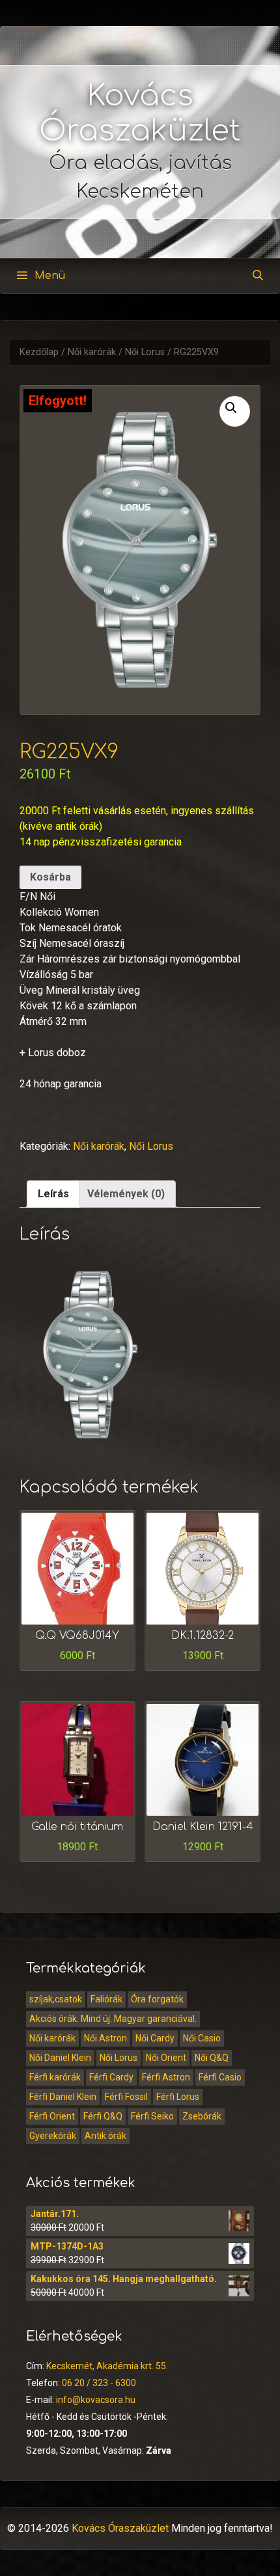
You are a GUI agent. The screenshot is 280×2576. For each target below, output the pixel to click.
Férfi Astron (166, 2077)
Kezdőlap (39, 352)
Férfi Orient (52, 2116)
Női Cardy (155, 2038)
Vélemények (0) (126, 1194)
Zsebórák (202, 2116)
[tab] (53, 1194)
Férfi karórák (55, 2077)
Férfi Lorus (178, 2097)
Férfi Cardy (111, 2077)
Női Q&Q (212, 2058)
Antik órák (105, 2136)
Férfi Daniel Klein (63, 2097)
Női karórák (92, 352)
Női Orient (166, 2058)
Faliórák (106, 1999)
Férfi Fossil (126, 2097)
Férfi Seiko (152, 2116)
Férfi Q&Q (103, 2116)
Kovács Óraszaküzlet (120, 2528)
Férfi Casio (220, 2077)
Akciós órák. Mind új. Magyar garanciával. (113, 2019)
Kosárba (50, 877)
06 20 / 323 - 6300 (99, 2383)
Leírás (53, 1194)
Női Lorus (145, 352)
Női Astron (105, 2038)
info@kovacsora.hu (96, 2400)
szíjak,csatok (56, 1999)
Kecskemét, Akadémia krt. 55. (107, 2366)
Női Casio (202, 2038)
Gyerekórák (53, 2136)
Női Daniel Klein (60, 2058)
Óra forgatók (157, 1999)
